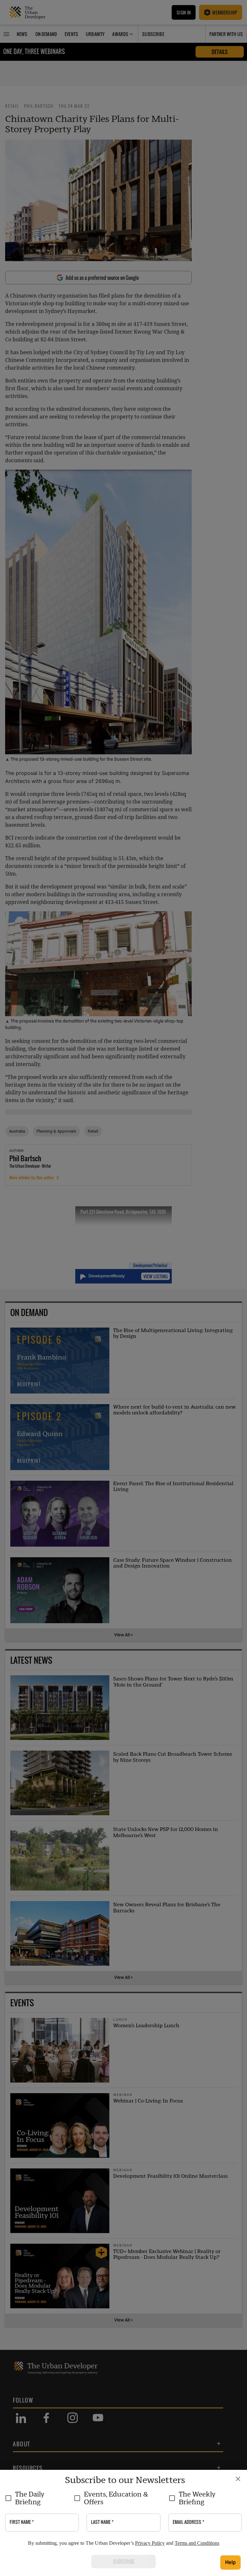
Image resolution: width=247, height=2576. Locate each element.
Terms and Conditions (197, 2543)
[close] (238, 2479)
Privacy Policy (150, 2543)
